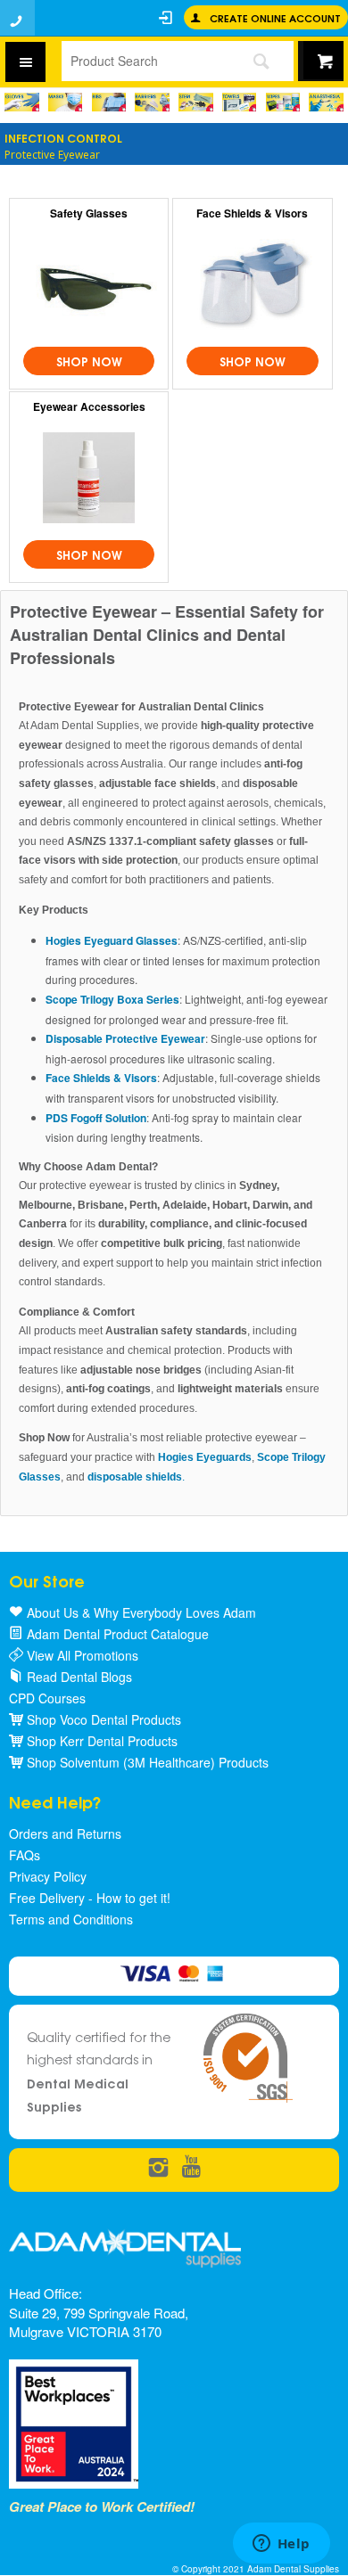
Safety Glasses (89, 213)
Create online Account (275, 17)
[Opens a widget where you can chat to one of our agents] (281, 2545)
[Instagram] (158, 2168)
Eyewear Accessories (89, 406)
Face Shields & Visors (252, 213)
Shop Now (89, 361)
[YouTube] (191, 2168)
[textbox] (144, 61)
